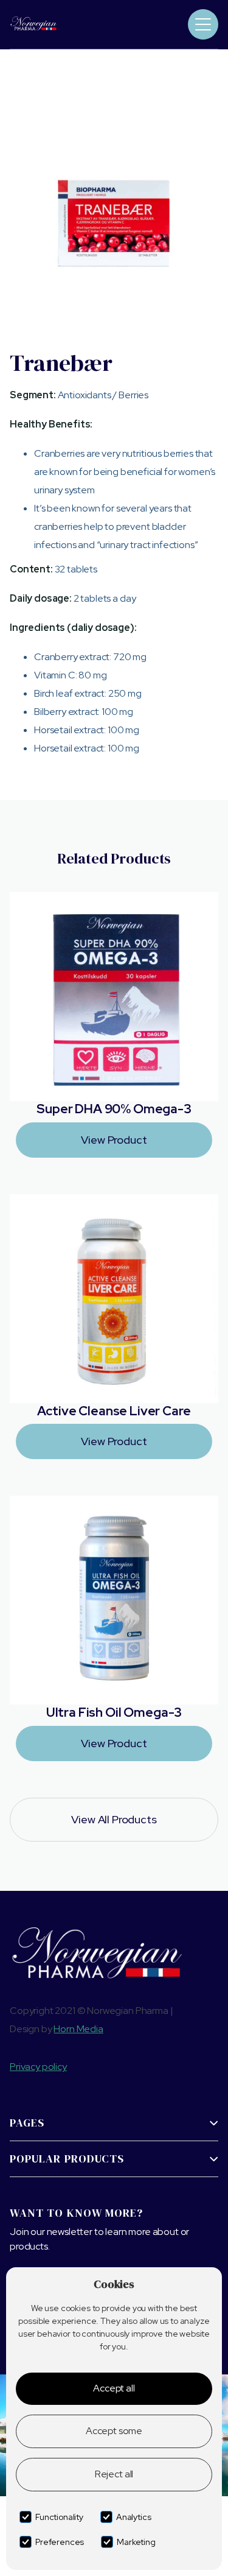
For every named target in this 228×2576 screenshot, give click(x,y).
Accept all (114, 2388)
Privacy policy (38, 2067)
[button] (203, 24)
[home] (51, 24)
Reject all (114, 2474)
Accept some (114, 2431)
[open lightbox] (114, 221)
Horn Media (78, 2029)
